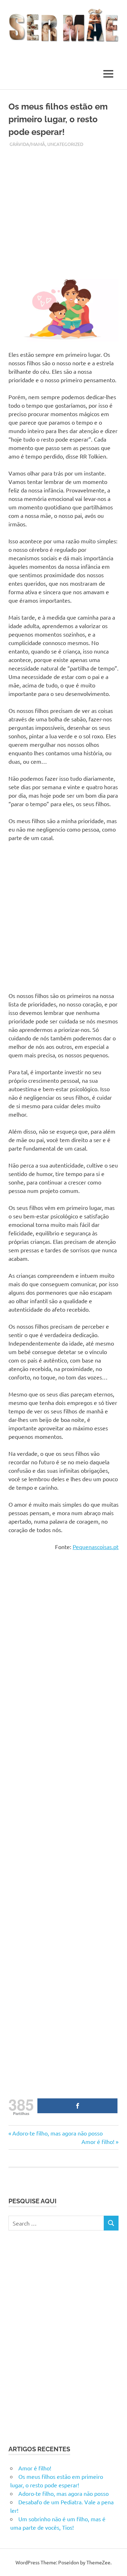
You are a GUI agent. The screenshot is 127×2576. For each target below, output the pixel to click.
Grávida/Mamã (27, 144)
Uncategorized (65, 144)
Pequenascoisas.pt (96, 1547)
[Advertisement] (64, 211)
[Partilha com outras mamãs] (77, 2106)
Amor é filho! (98, 2141)
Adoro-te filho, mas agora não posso (57, 2133)
